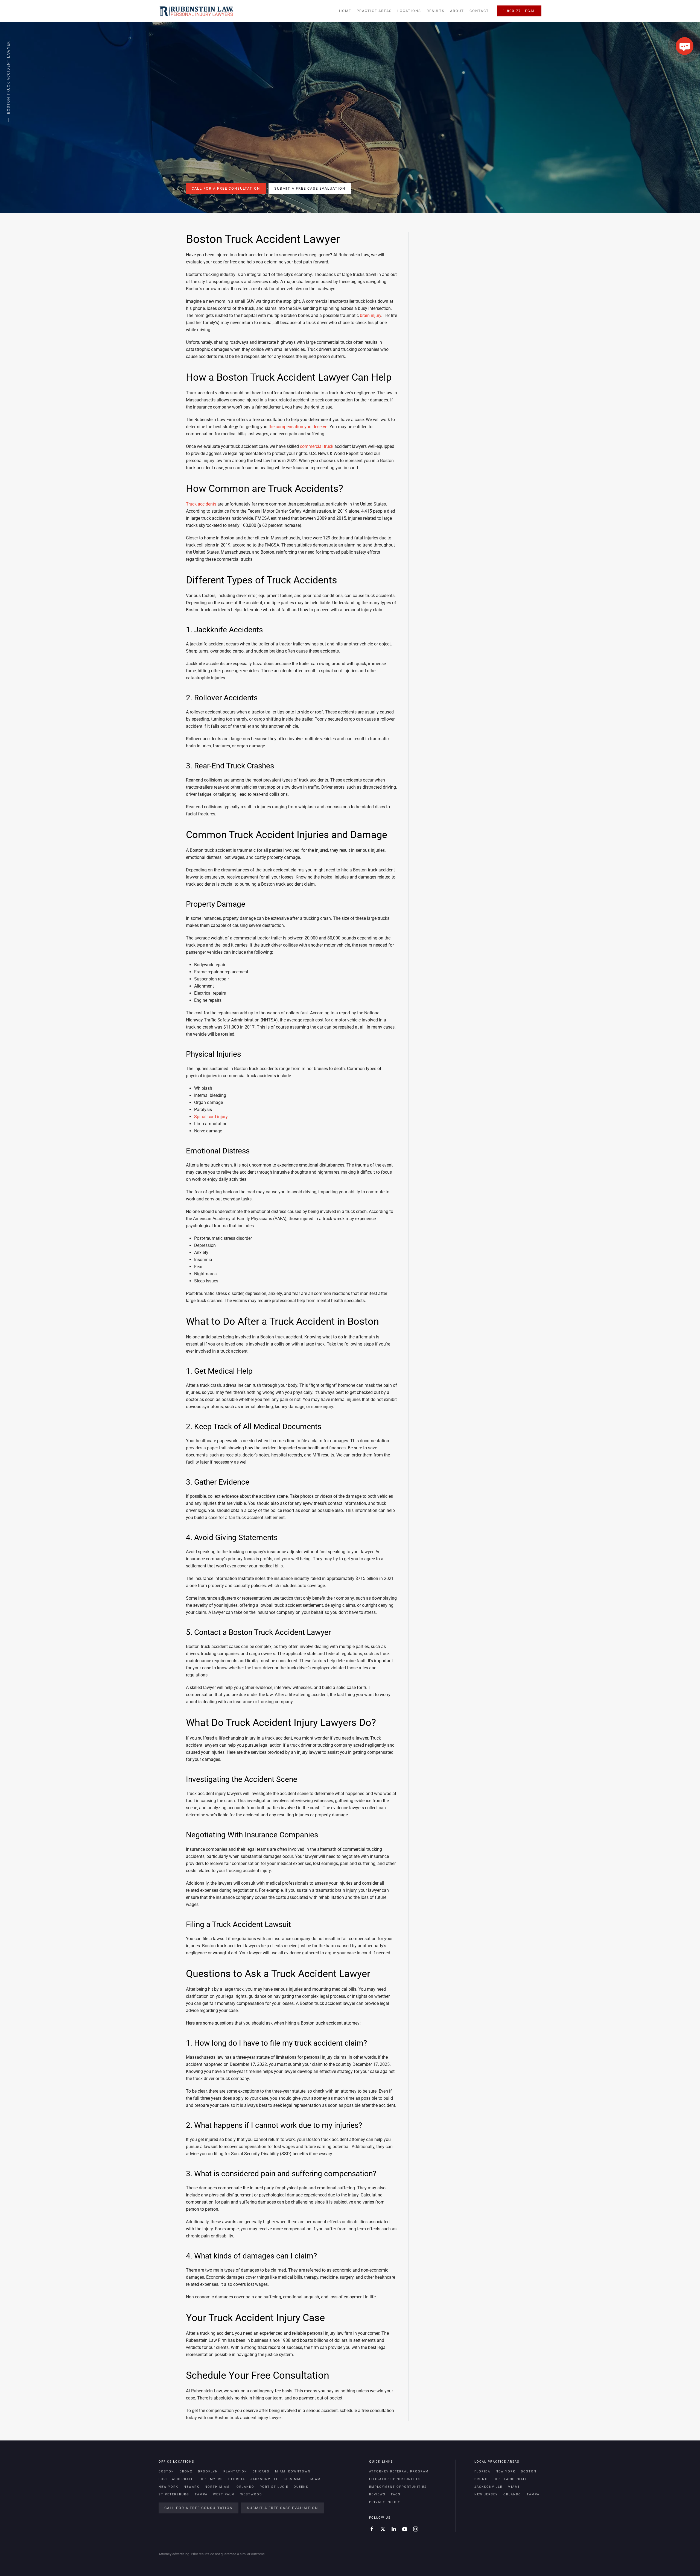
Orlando (245, 2487)
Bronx (186, 2471)
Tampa (201, 2494)
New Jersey (486, 2494)
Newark (192, 2487)
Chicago (261, 2471)
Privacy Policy (385, 2502)
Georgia (237, 2479)
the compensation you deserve (298, 427)
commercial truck (317, 446)
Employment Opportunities (398, 2487)
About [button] (457, 11)
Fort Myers (211, 2479)
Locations (409, 11)
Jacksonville (264, 2479)
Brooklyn (208, 2471)
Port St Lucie (274, 2487)
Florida (482, 2471)
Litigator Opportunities (395, 2479)
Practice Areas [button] (374, 11)
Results (436, 11)
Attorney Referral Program (399, 2471)
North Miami (218, 2487)
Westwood (251, 2494)
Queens (301, 2487)
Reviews (377, 2494)
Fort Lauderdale (176, 2479)
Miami (316, 2479)
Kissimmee (294, 2479)
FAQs (396, 2494)
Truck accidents (201, 504)
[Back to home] (196, 11)
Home (345, 11)
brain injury (371, 315)
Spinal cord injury (211, 1117)
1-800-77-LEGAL (519, 11)
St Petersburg (174, 2494)
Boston (166, 2471)
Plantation (235, 2471)
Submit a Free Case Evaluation (310, 188)
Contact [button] (479, 11)
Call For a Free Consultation (226, 188)
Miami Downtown (293, 2471)
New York (168, 2487)
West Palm (224, 2494)
